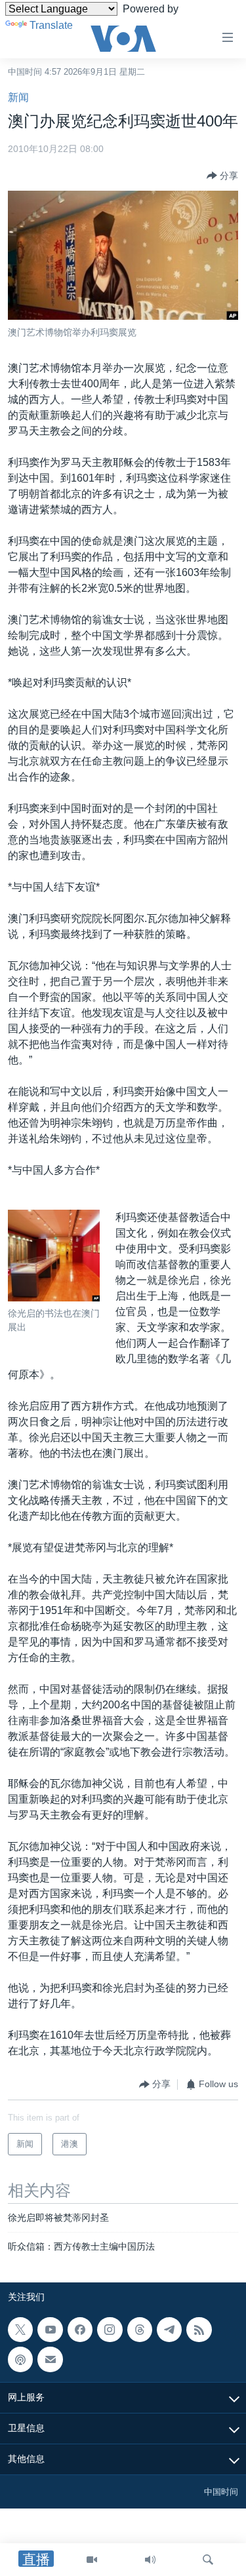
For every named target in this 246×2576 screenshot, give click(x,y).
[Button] (222, 176)
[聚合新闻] (199, 2330)
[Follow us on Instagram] (110, 2330)
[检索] (208, 2560)
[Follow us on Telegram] (169, 2330)
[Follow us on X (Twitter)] (20, 2330)
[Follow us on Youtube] (50, 2330)
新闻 (18, 97)
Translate (51, 25)
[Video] (92, 2560)
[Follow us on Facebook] (80, 2330)
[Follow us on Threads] (140, 2330)
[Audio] (150, 2560)
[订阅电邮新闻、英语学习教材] (50, 2359)
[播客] (20, 2359)
